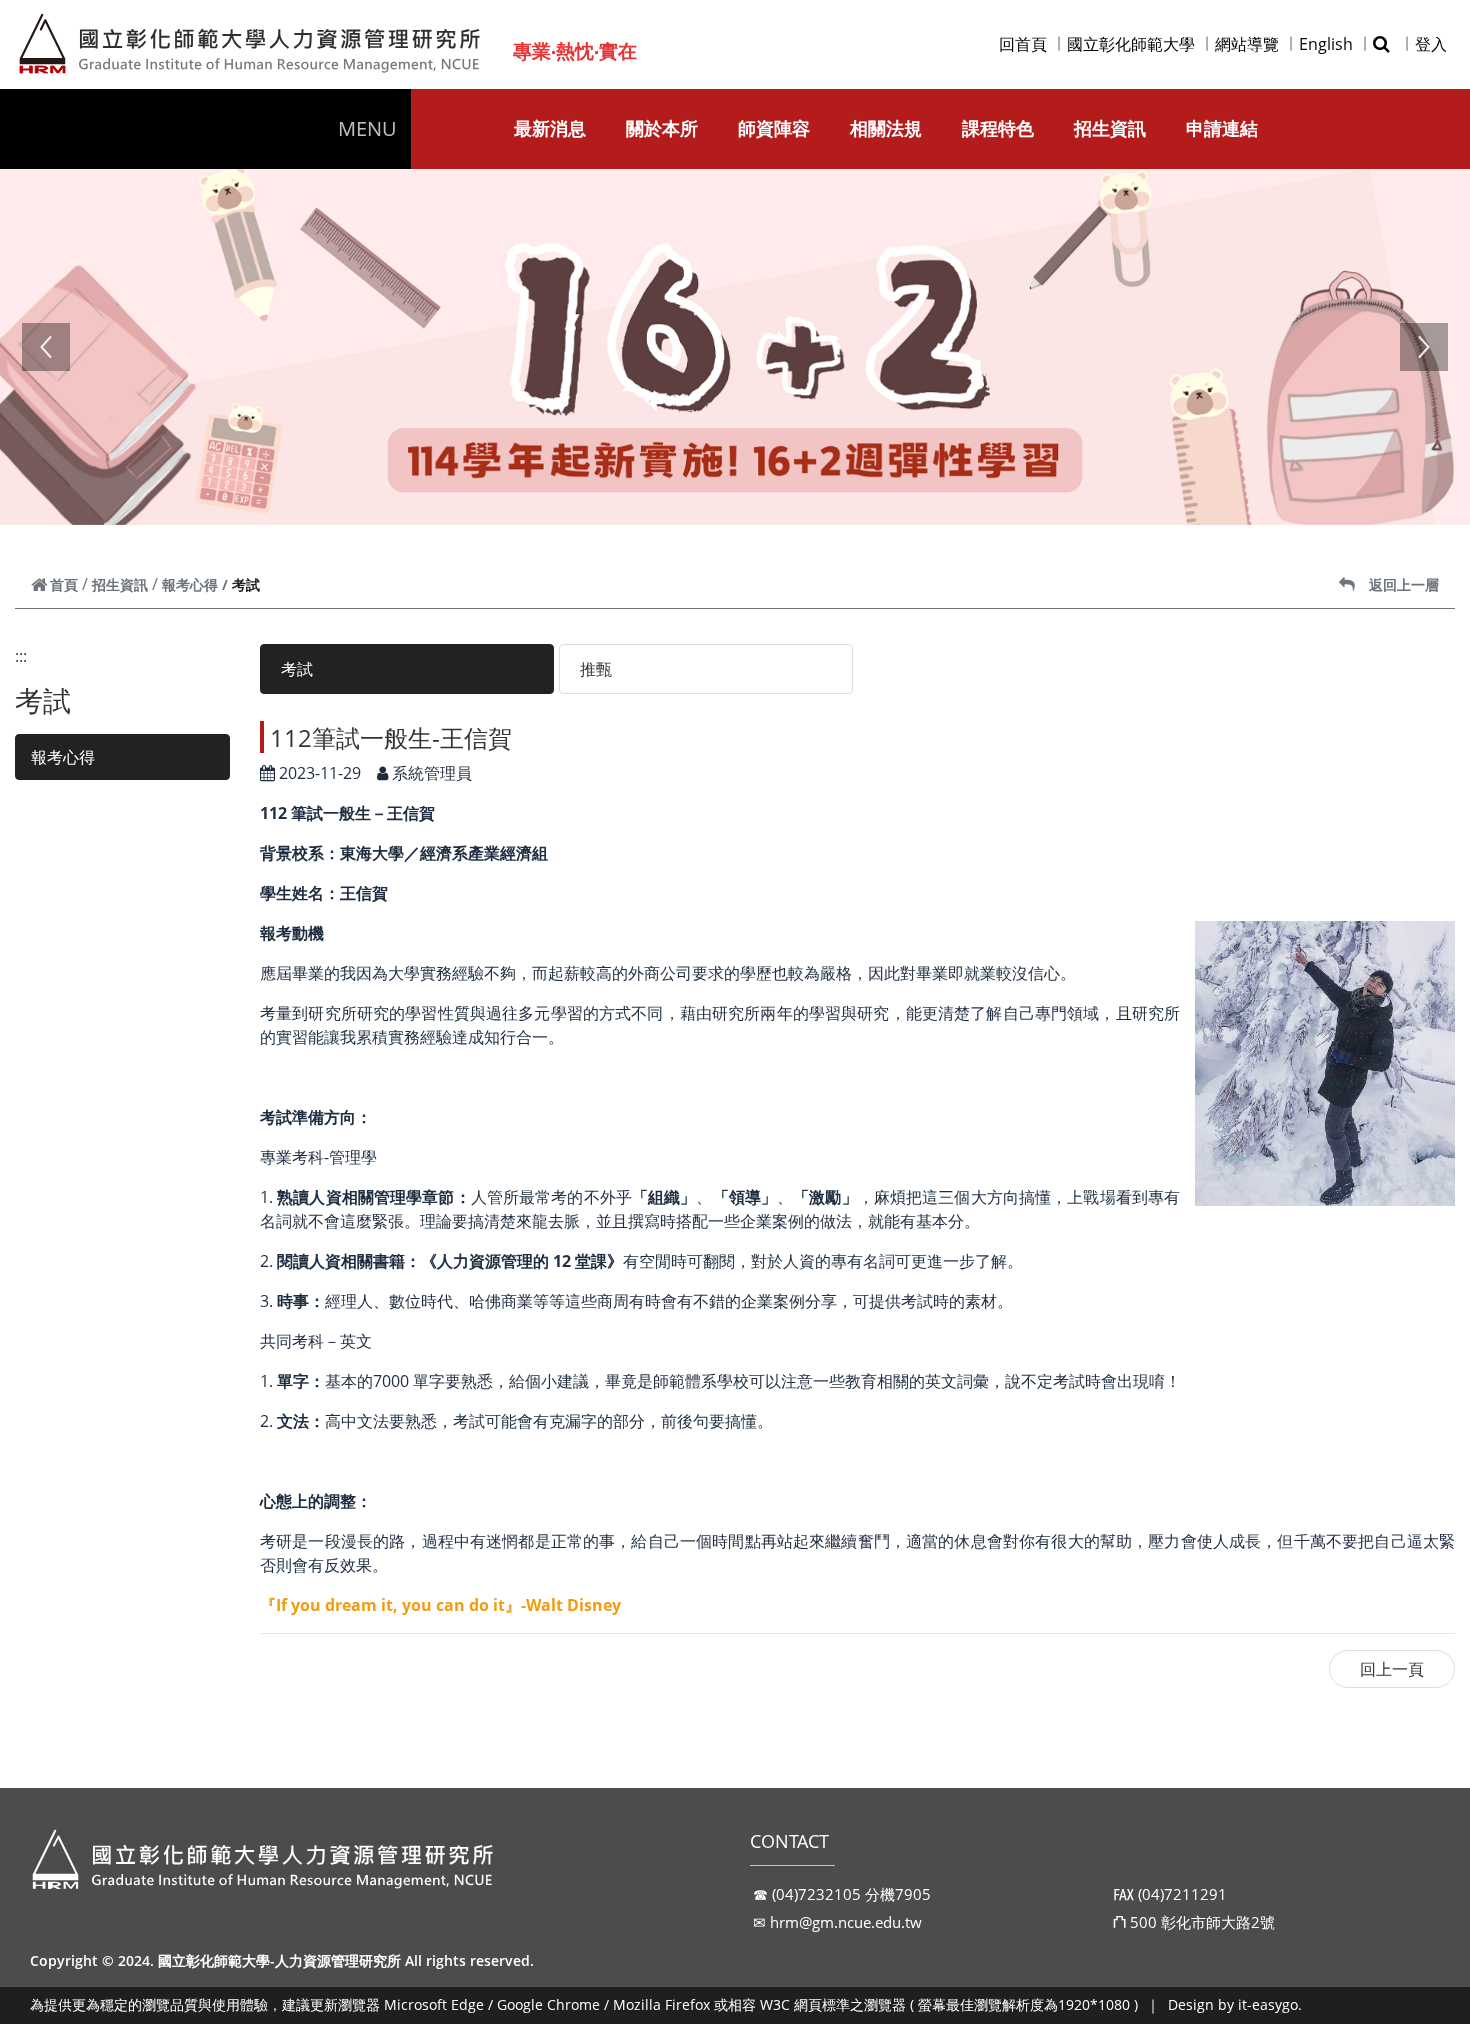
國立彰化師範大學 (1131, 44)
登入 (1431, 44)
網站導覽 (1247, 44)
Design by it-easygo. (1235, 2004)
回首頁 (1023, 44)
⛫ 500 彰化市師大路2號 (1194, 1922)
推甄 (596, 669)
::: (21, 656)
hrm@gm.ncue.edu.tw (846, 1922)
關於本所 (662, 128)
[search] (1384, 44)
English (1326, 44)
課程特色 (998, 128)
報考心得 (190, 584)
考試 (297, 669)
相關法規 (886, 128)
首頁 (64, 584)
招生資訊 (1110, 128)
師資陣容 (774, 128)
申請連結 (1222, 128)
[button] (46, 347)
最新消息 (550, 128)
